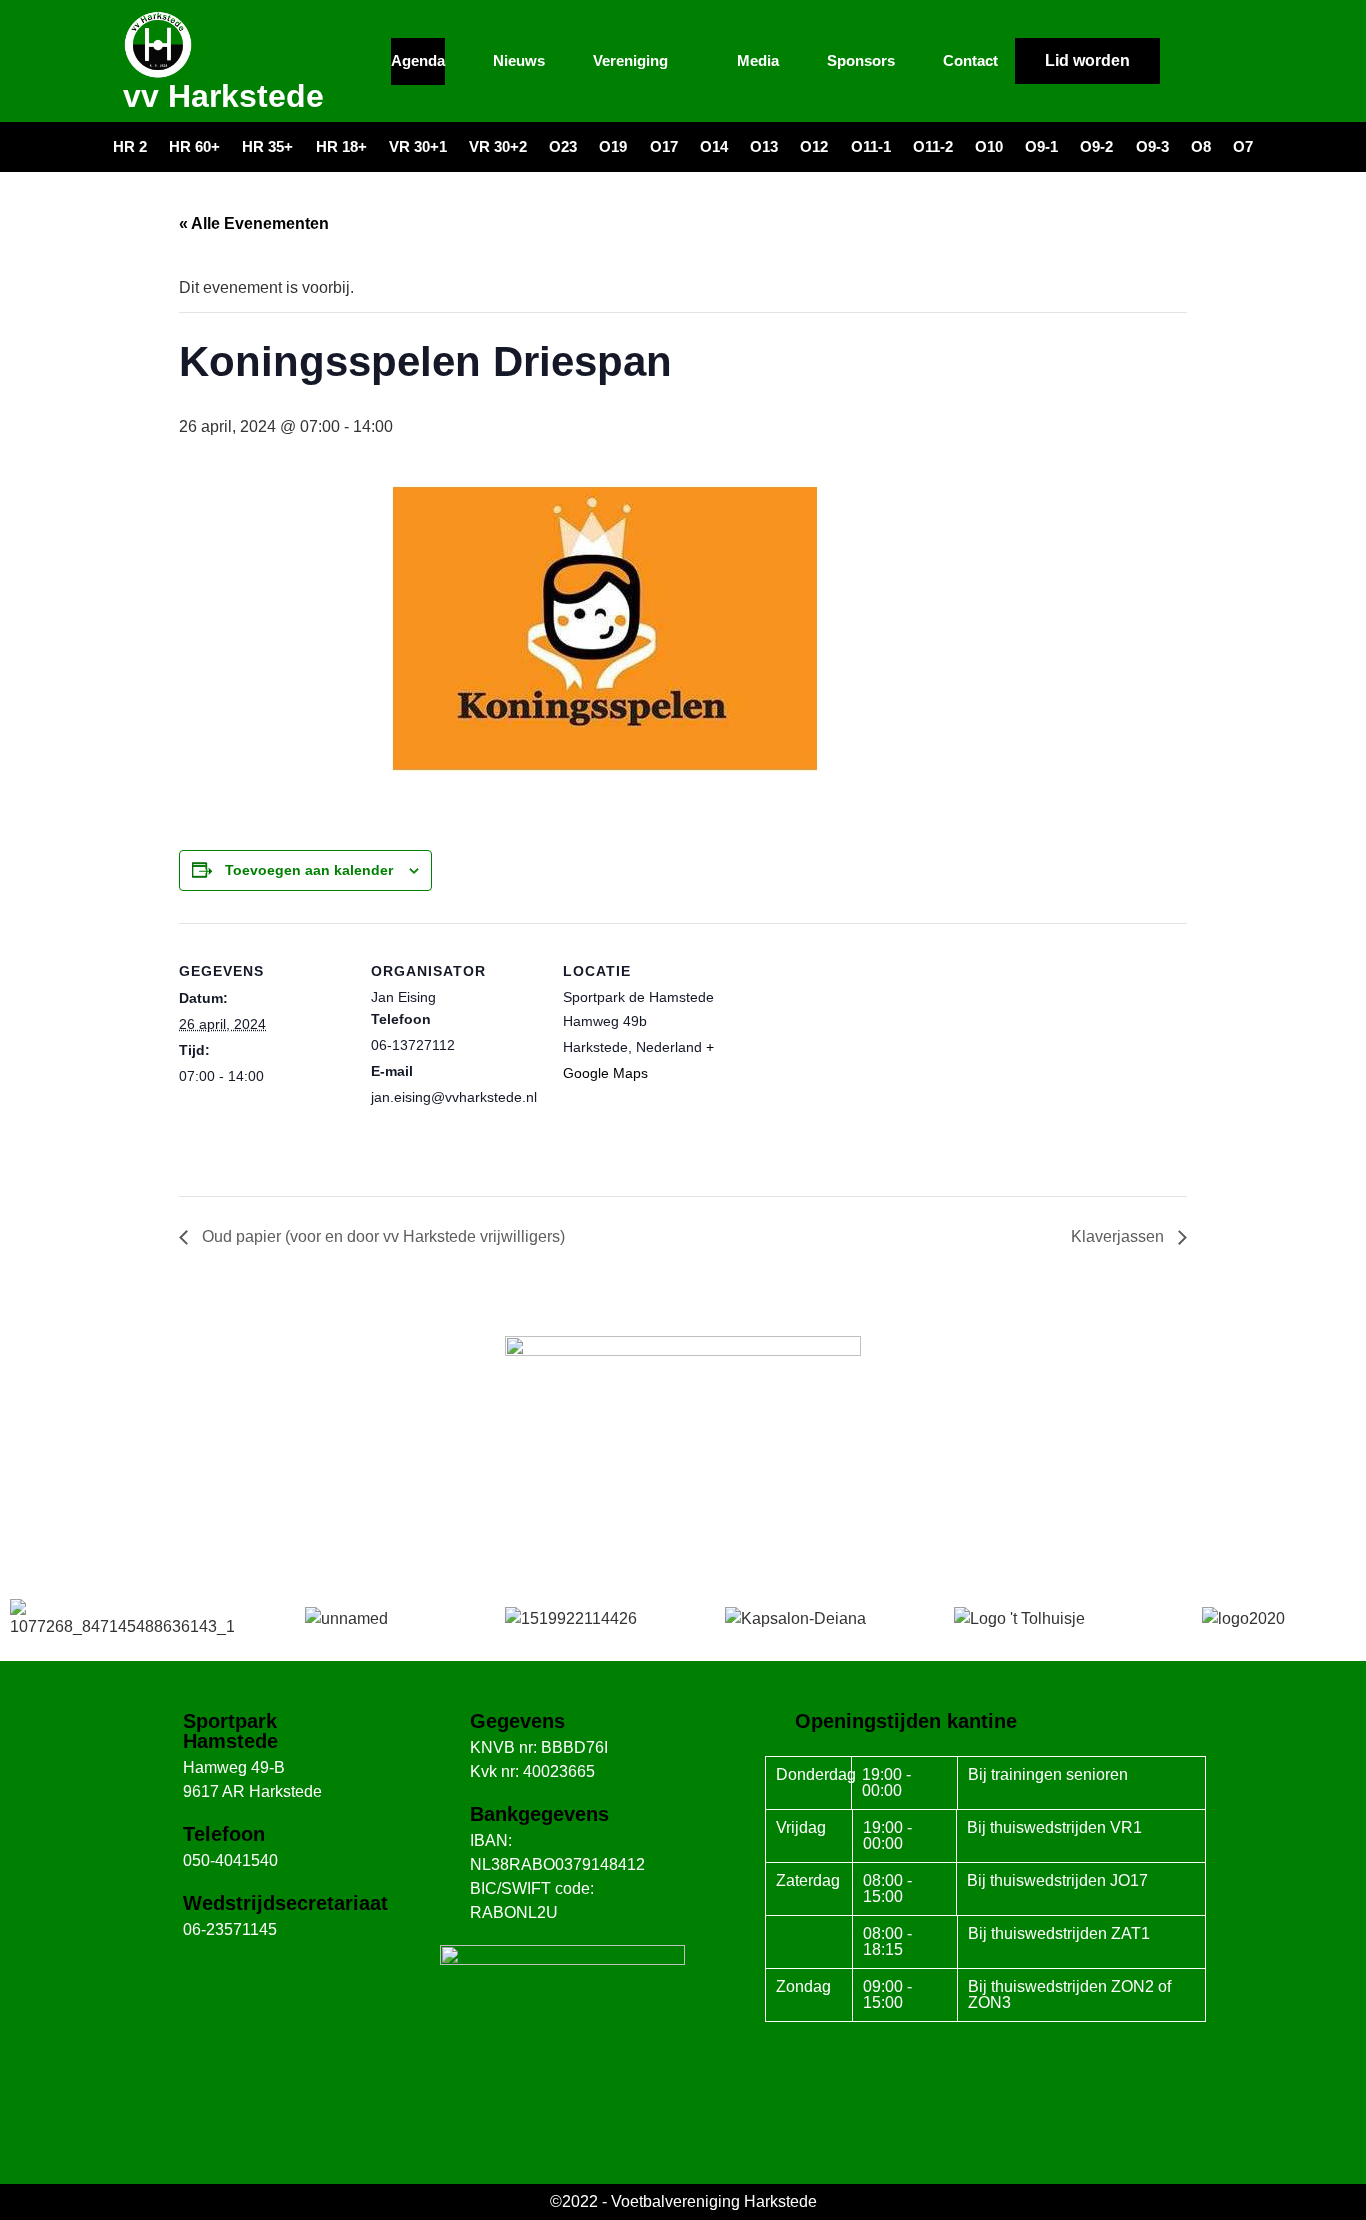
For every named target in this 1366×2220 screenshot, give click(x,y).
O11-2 (933, 146)
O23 (563, 146)
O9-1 (1041, 146)
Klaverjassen (1119, 1236)
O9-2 (1096, 146)
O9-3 (1152, 146)
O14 (714, 146)
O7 (1243, 146)
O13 (764, 146)
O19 (613, 146)
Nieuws (519, 60)
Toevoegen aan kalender (309, 870)
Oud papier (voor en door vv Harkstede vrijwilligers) (381, 1236)
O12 (814, 146)
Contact (970, 60)
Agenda (418, 60)
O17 (664, 146)
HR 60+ (194, 146)
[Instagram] (1223, 61)
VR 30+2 (498, 146)
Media (758, 60)
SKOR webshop (683, 1514)
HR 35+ (267, 146)
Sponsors (861, 60)
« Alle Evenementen (254, 223)
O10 (989, 146)
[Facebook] (1186, 61)
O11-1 (871, 146)
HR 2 (130, 146)
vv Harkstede (223, 96)
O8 (1201, 146)
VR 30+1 (418, 146)
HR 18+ (341, 146)
